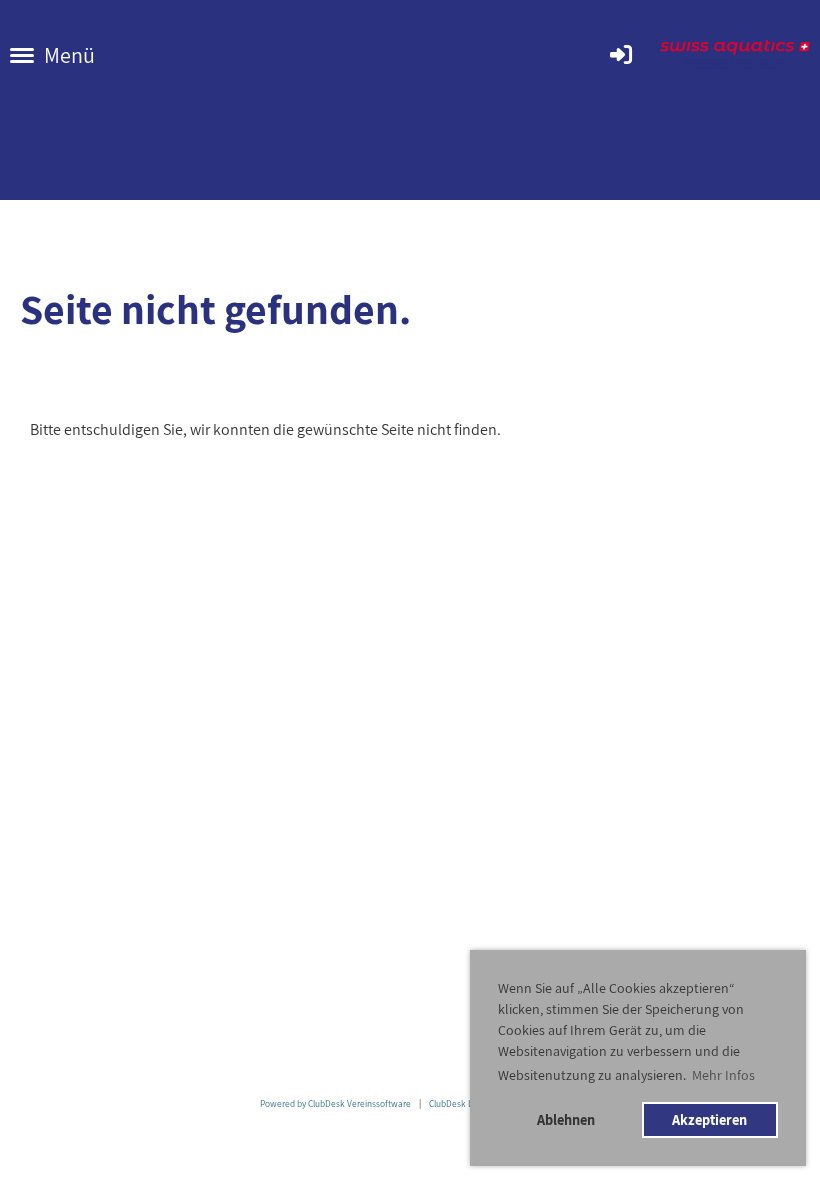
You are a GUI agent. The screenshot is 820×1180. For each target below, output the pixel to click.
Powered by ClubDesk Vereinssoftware (335, 1103)
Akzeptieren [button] (709, 1119)
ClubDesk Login (459, 1103)
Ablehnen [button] (566, 1119)
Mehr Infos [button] (723, 1075)
